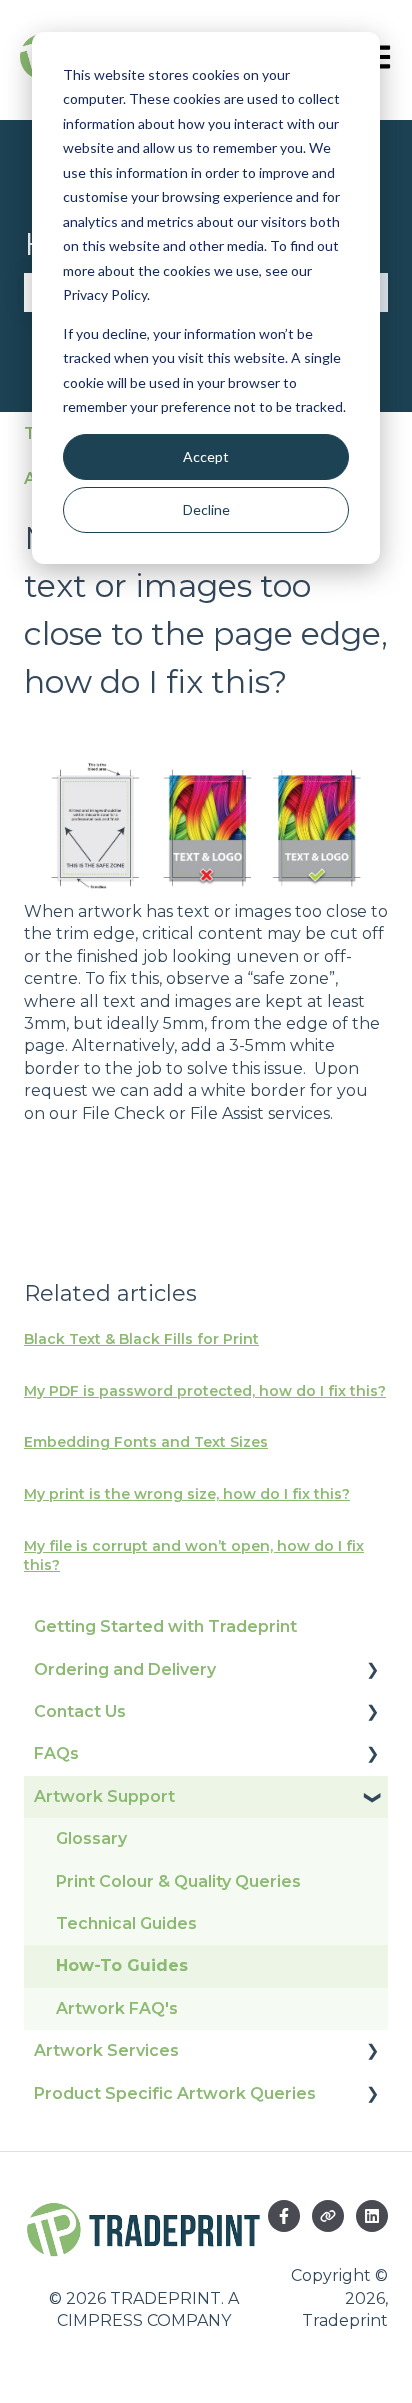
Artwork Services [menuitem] (106, 2050)
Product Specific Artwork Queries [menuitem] (175, 2093)
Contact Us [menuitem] (80, 1711)
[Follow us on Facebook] (284, 2216)
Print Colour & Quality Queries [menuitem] (178, 1881)
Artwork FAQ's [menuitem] (117, 2008)
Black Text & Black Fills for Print (141, 1339)
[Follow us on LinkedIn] (372, 2216)
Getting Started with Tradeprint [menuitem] (165, 1626)
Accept (206, 456)
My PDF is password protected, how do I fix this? (205, 1391)
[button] (372, 1671)
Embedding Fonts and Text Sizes (146, 1442)
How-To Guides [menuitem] (122, 1965)
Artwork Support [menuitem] (104, 1796)
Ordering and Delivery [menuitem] (125, 1669)
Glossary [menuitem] (91, 1838)
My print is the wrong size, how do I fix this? (187, 1494)
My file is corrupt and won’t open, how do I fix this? (194, 1556)
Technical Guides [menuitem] (126, 1923)
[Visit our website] (328, 2216)
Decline (206, 509)
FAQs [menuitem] (56, 1753)
